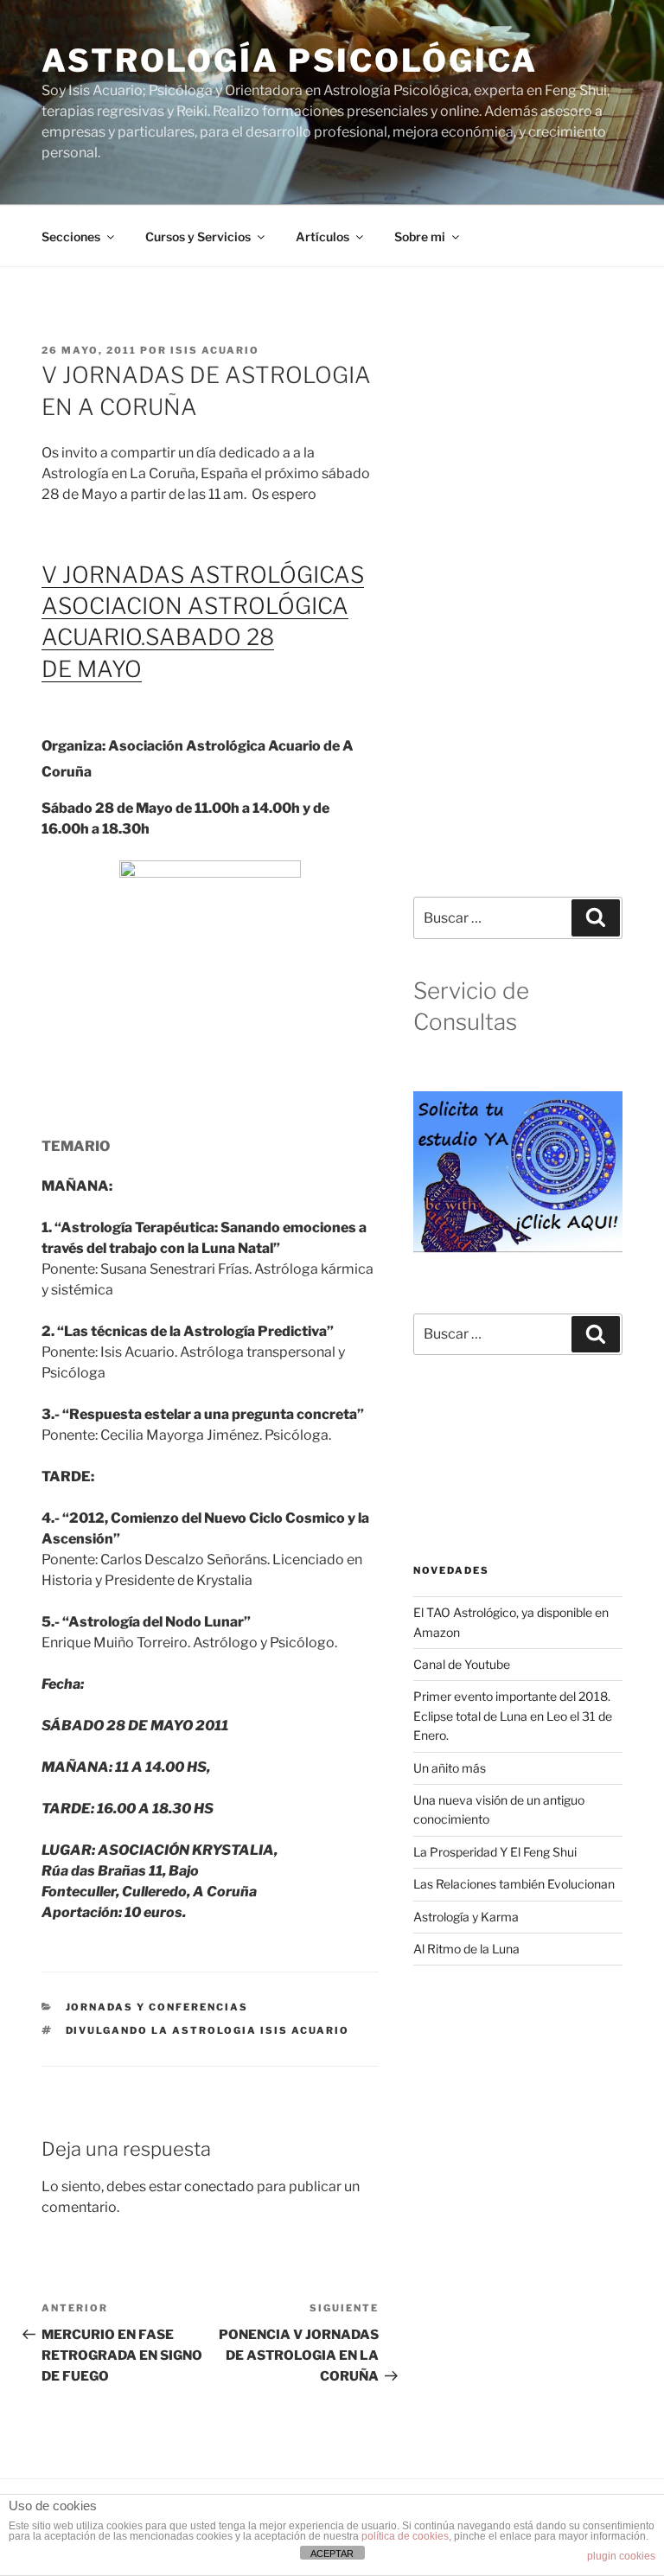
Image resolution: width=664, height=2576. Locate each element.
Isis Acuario (215, 350)
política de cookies (405, 2536)
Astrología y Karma (466, 1917)
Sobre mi (420, 237)
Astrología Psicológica (290, 61)
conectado (219, 2186)
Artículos (322, 237)
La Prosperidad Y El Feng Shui (495, 1852)
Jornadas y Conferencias (157, 2007)
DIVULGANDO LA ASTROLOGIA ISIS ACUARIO (208, 2030)
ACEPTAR (332, 2554)
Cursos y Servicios (198, 237)
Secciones (71, 237)
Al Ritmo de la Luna (466, 1949)
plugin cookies (621, 2556)
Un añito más (450, 1768)
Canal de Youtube (462, 1664)
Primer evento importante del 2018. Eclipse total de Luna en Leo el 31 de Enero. (513, 1716)
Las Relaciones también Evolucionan (514, 1884)
